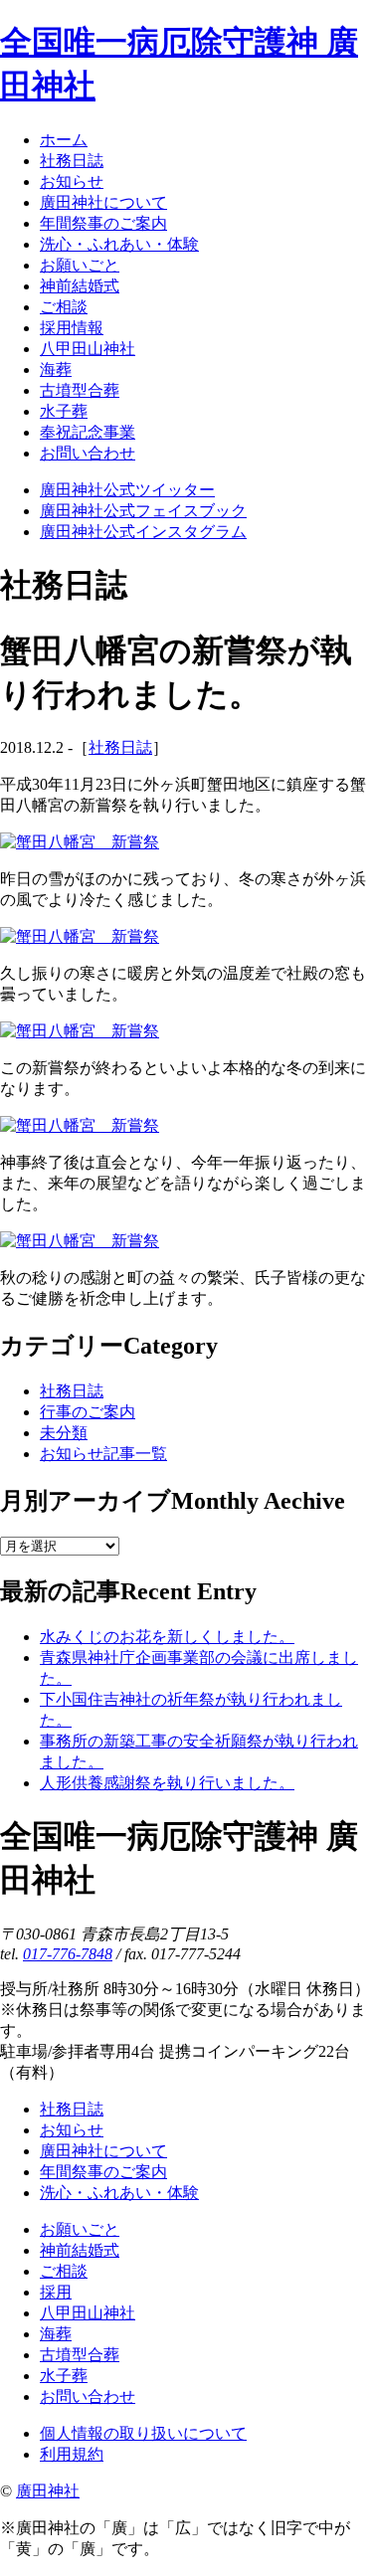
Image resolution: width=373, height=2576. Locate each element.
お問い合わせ (88, 2396)
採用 (56, 2292)
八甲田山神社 (88, 2313)
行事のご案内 (88, 1412)
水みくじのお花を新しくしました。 (167, 1637)
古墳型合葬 (80, 2355)
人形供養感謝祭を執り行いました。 (167, 1783)
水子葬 (64, 2376)
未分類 (64, 1433)
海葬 (56, 2334)
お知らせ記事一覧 (103, 1454)
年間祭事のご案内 (103, 2172)
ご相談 (64, 2271)
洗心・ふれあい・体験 (119, 2193)
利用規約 (72, 2454)
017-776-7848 (68, 1954)
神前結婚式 (80, 2250)
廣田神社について (103, 2151)
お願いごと (80, 2229)
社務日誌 (120, 747)
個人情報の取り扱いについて (143, 2433)
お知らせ (72, 2130)
